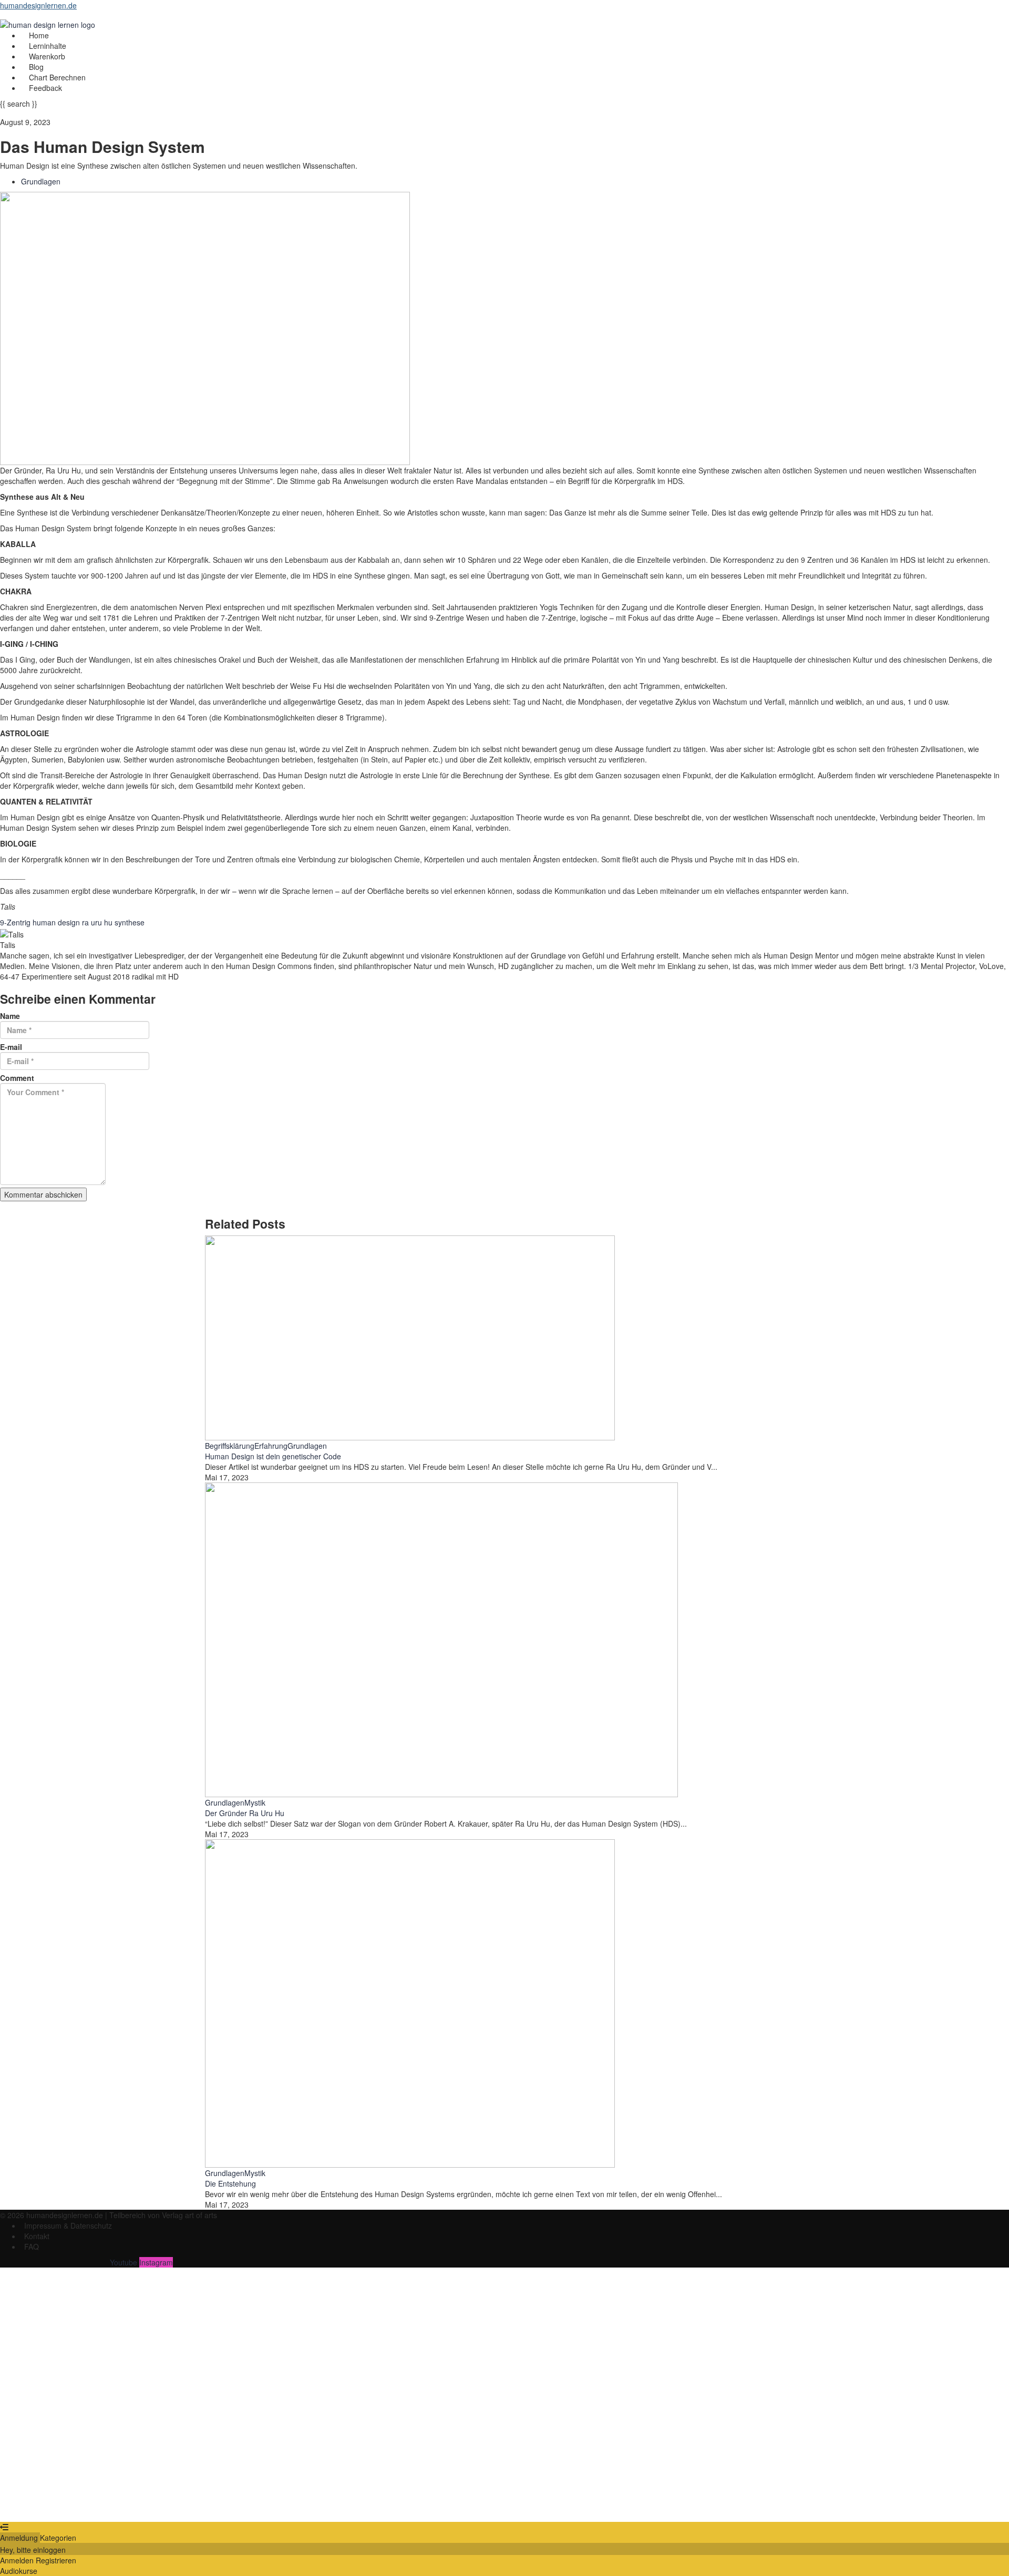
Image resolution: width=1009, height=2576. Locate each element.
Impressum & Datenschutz (68, 2225)
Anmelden (102, 2506)
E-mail (11, 1047)
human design (57, 922)
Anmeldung (20, 2538)
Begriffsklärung (230, 1446)
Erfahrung (271, 1446)
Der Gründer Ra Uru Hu (245, 1813)
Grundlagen (41, 181)
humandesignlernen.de (38, 5)
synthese (130, 922)
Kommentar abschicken (43, 1194)
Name (10, 1016)
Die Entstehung (230, 2183)
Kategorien (58, 2538)
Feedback (45, 88)
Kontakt (37, 2236)
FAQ (32, 2247)
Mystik (255, 1802)
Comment (17, 1078)
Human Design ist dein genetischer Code (273, 1456)
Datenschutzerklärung (358, 2408)
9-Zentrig (16, 922)
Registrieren (64, 2506)
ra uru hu (98, 922)
